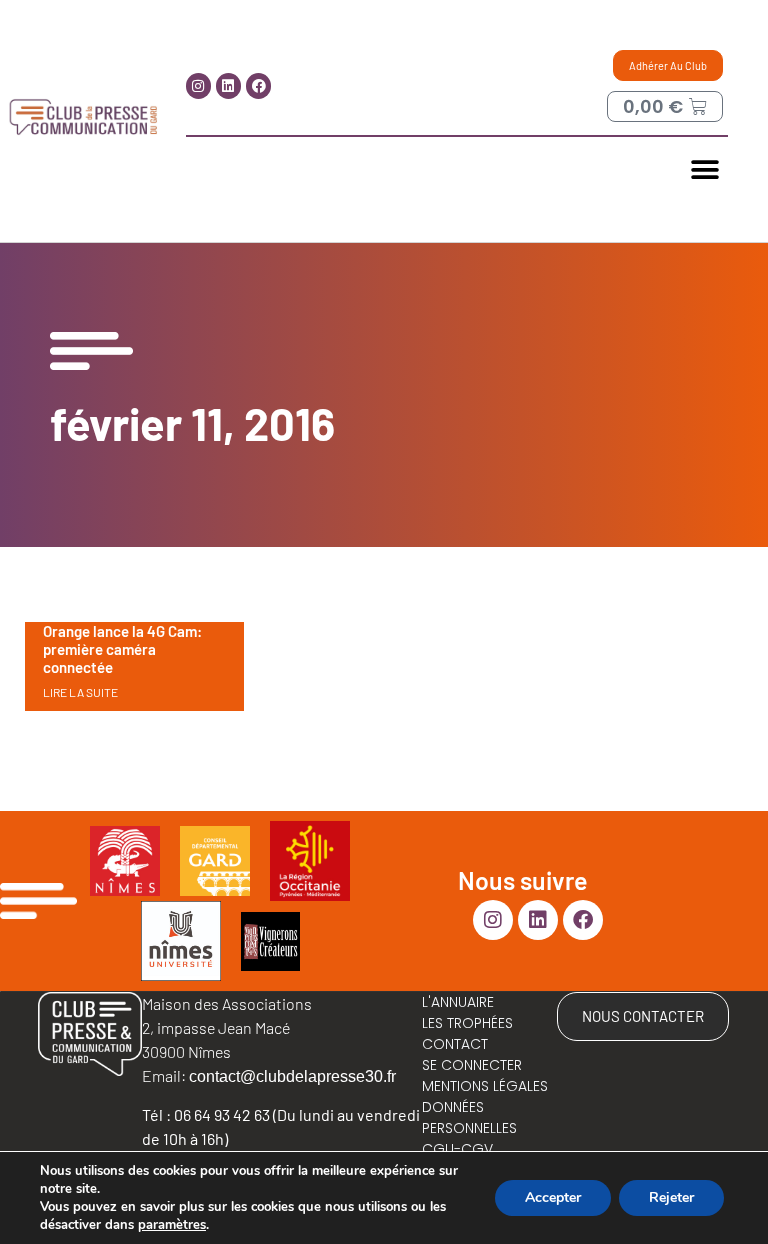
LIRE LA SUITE (80, 692)
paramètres (172, 1225)
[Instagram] (198, 85)
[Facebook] (258, 85)
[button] (705, 169)
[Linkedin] (228, 85)
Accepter (553, 1197)
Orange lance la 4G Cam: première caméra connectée (122, 649)
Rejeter (671, 1197)
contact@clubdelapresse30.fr (292, 1076)
